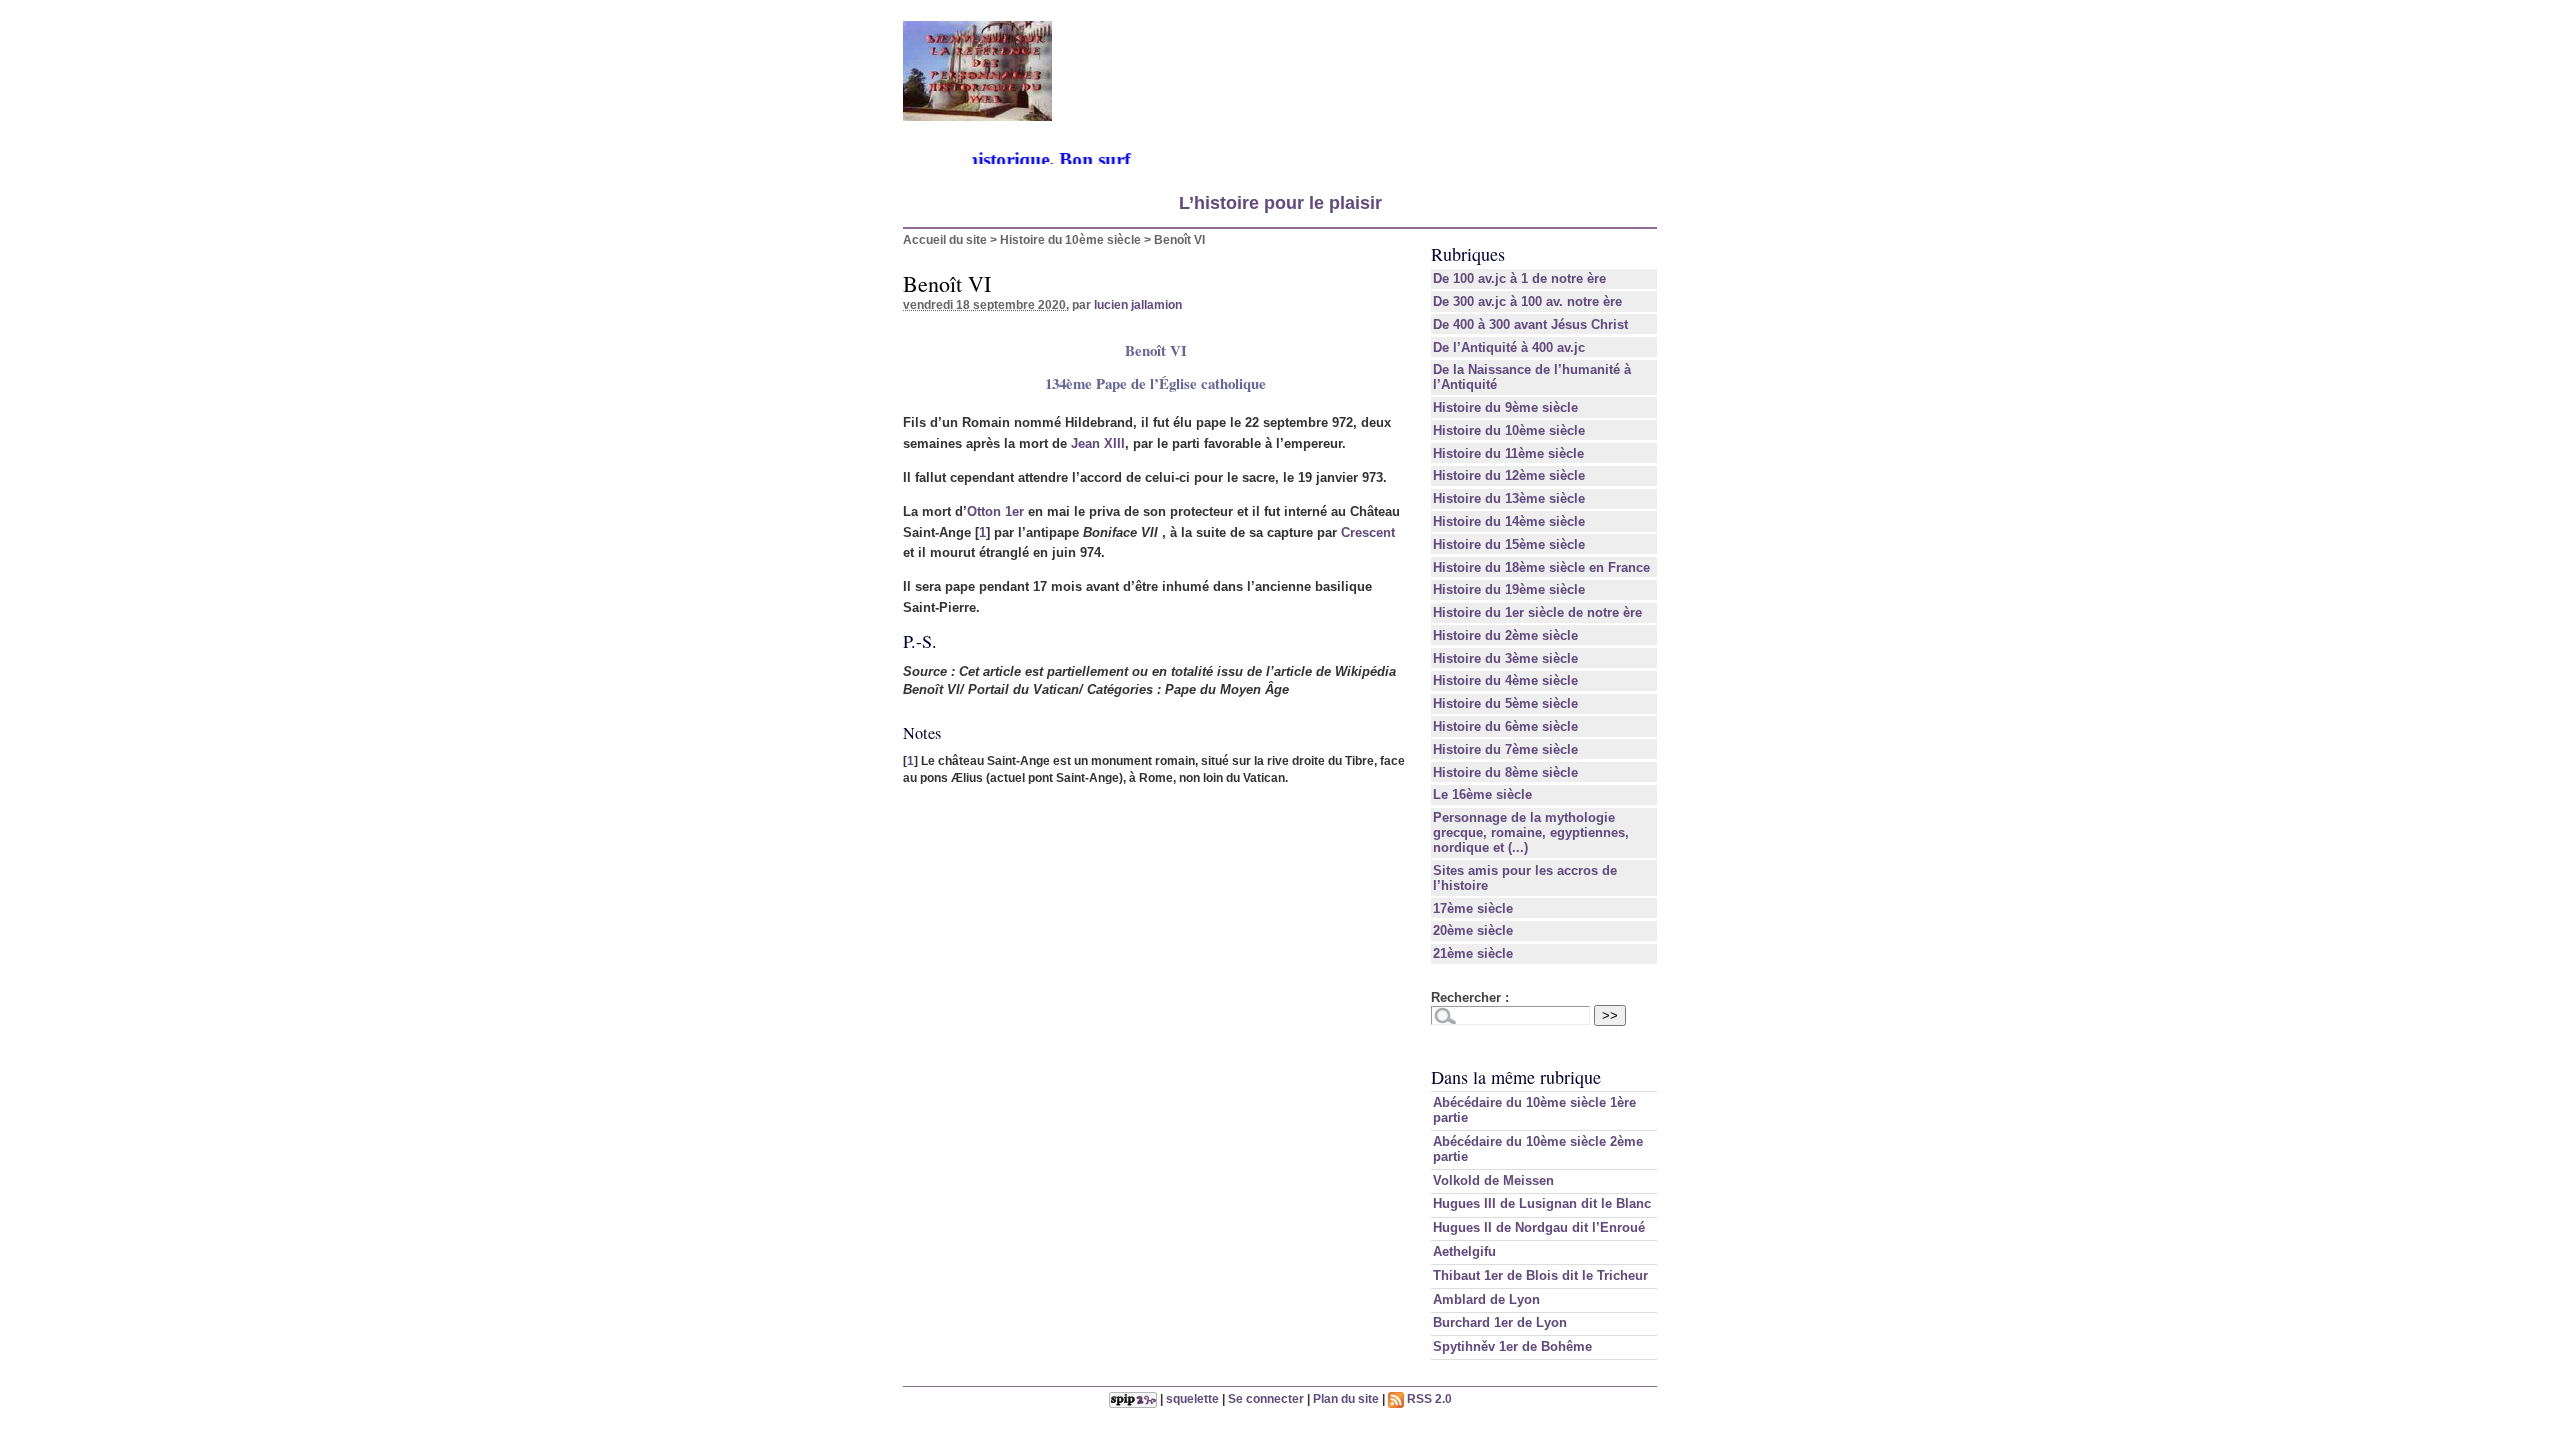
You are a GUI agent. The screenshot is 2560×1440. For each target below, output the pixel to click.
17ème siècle (1473, 908)
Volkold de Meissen (1493, 1180)
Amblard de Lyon (1486, 1299)
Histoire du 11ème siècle (1508, 453)
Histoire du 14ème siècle (1509, 521)
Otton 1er (995, 511)
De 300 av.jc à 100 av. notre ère (1527, 301)
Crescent (1368, 532)
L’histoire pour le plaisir (1280, 203)
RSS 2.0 (1428, 1398)
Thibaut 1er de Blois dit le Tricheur (1540, 1275)
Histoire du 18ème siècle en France (1541, 567)
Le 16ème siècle (1482, 794)
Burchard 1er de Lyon (1500, 1322)
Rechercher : (1470, 997)
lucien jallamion (1138, 304)
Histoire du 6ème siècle (1505, 726)
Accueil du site (945, 239)
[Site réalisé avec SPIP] (1133, 1398)
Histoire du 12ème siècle (1509, 475)
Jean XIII (1098, 443)
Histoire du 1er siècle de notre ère (1537, 612)
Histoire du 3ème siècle (1505, 658)
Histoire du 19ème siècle (1509, 589)
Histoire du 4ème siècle (1505, 680)
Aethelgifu (1464, 1251)
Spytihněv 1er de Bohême (1512, 1346)
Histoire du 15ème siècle (1509, 544)
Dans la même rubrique (1516, 1077)
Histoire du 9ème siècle (1505, 407)
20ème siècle (1473, 930)
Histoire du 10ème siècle (1070, 239)
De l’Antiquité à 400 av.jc (1509, 347)
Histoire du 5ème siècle (1505, 703)
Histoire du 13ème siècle (1509, 498)
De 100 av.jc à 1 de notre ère (1519, 278)
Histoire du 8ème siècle (1505, 772)
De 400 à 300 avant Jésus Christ (1530, 324)
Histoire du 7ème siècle (1505, 749)
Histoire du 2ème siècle (1505, 635)
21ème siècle (1473, 953)
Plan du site (1346, 1398)
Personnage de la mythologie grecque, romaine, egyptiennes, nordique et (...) (1531, 832)
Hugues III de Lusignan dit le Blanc (1542, 1203)
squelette (1192, 1398)
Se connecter (1266, 1398)
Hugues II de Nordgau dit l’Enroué (1539, 1227)
